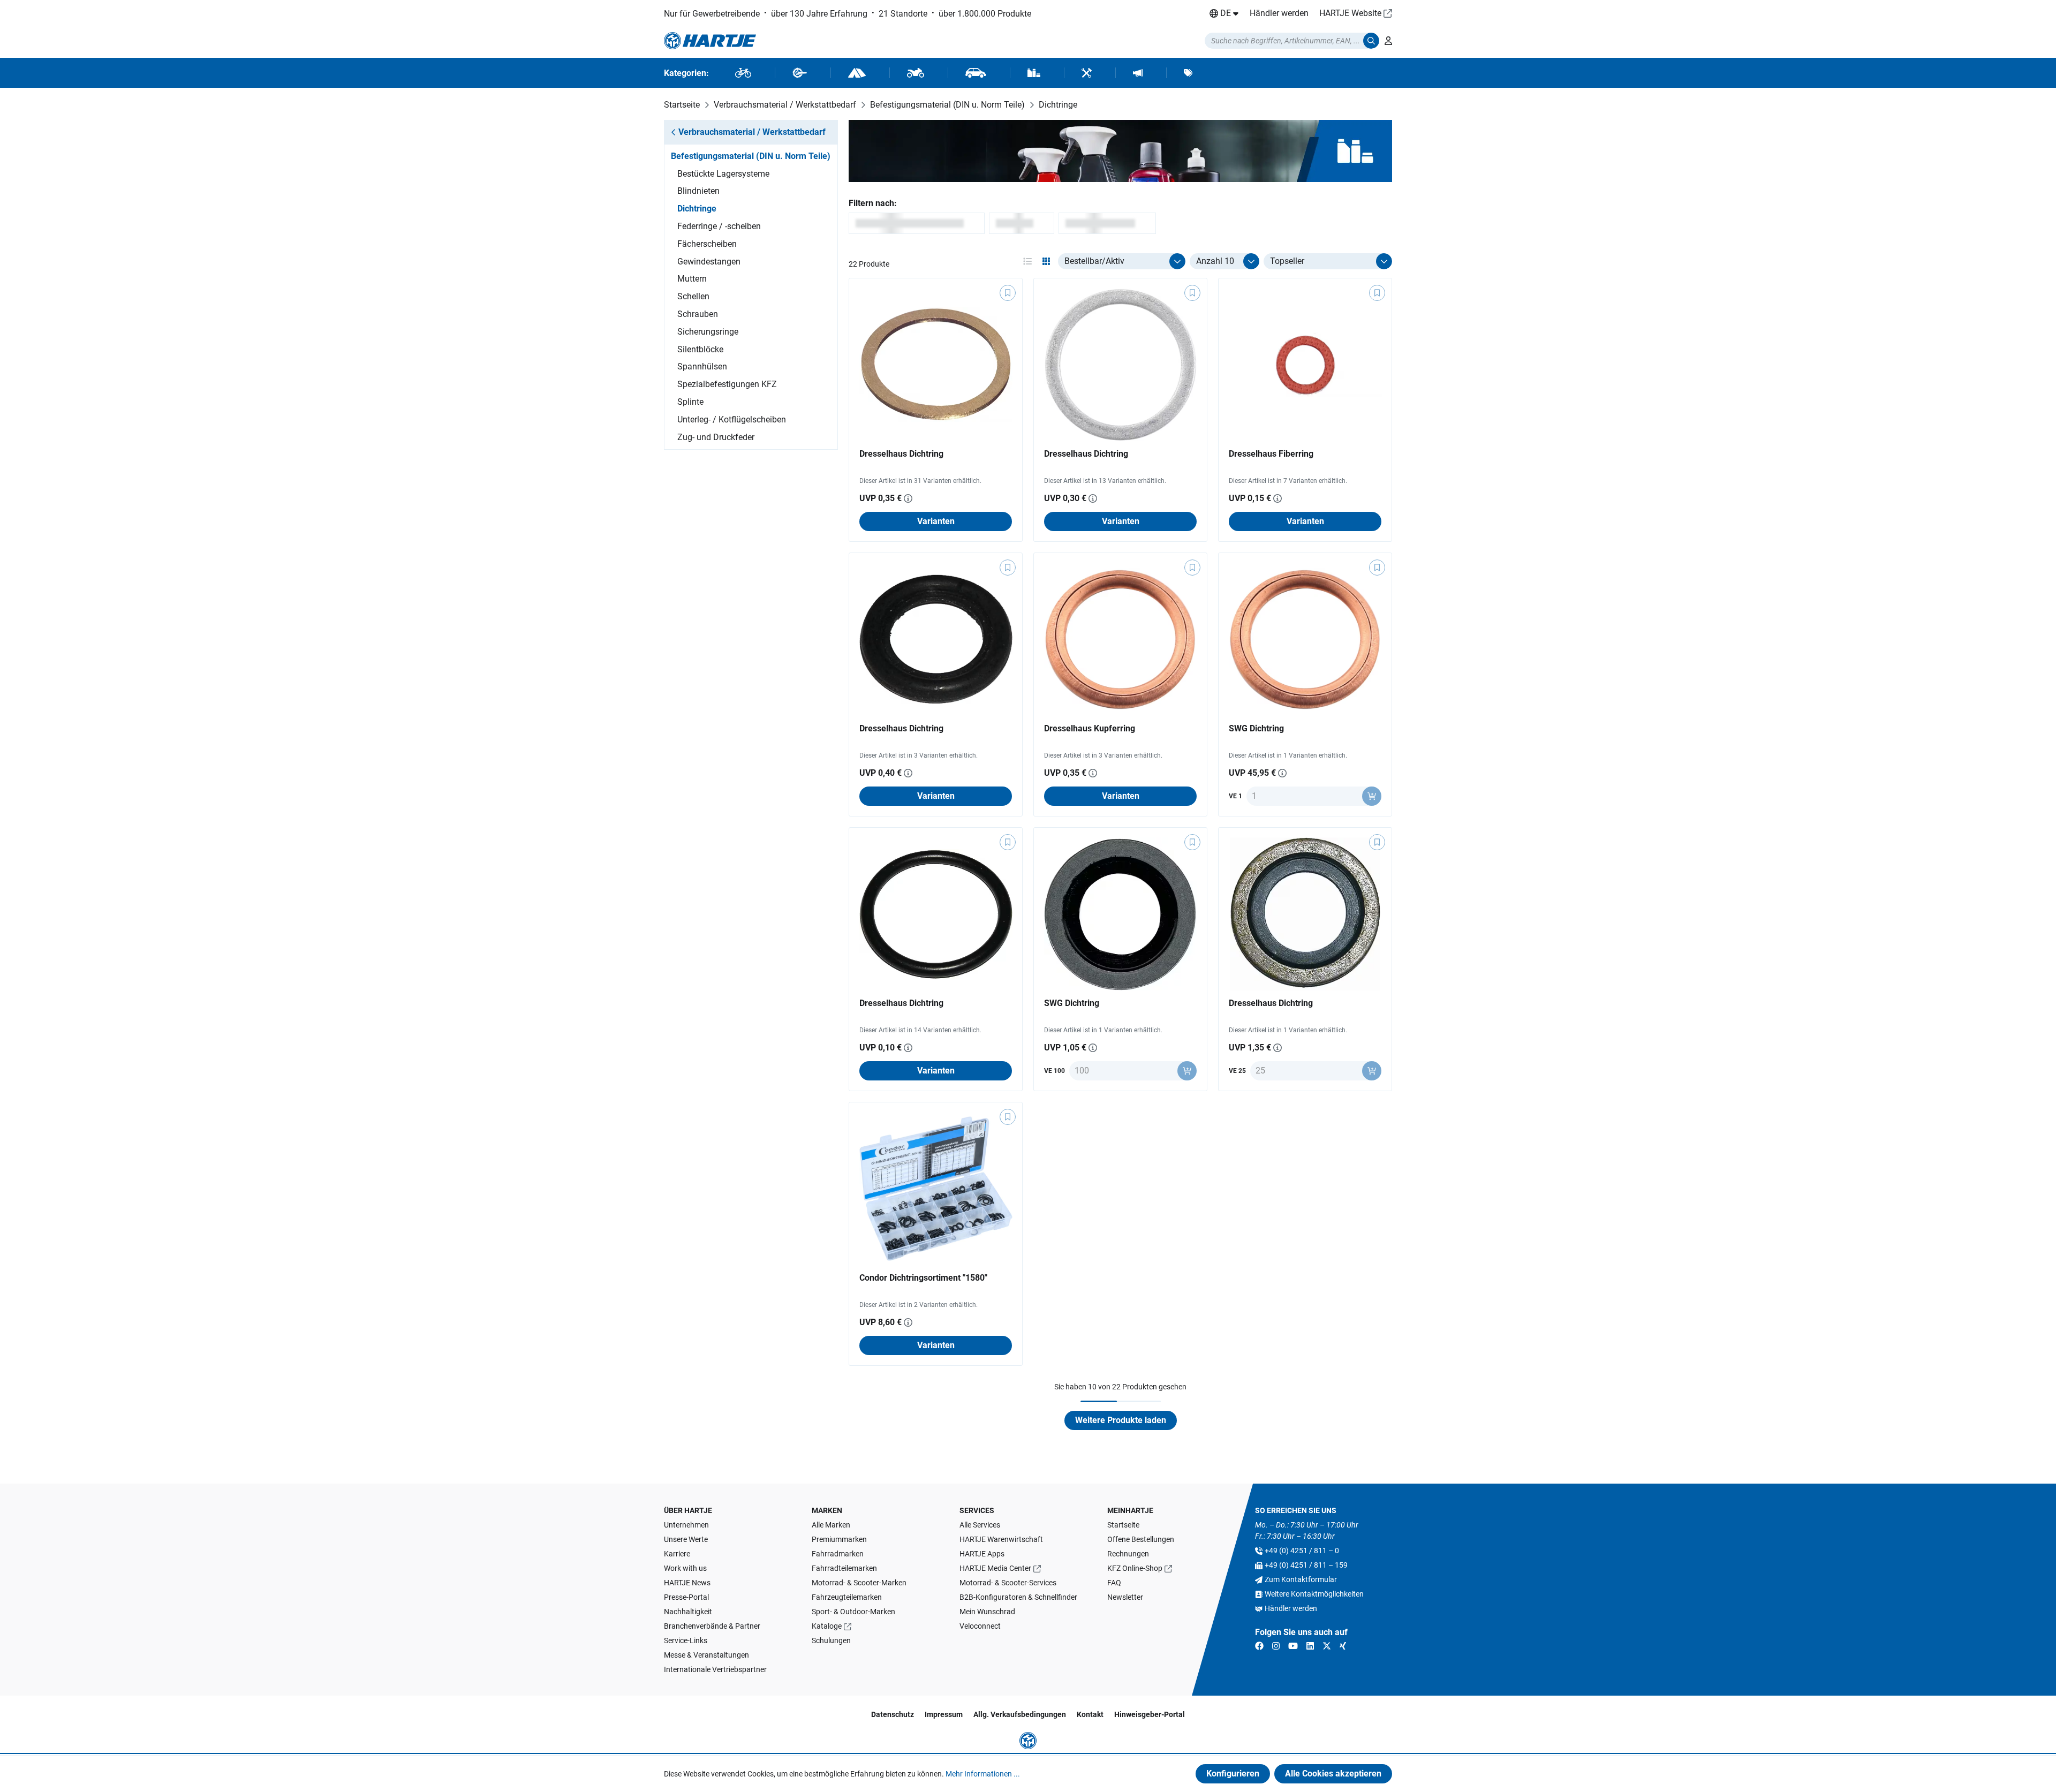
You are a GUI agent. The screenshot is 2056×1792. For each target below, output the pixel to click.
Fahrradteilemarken (844, 1568)
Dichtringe (697, 209)
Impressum (944, 1714)
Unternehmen (686, 1525)
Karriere (677, 1554)
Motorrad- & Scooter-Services (1008, 1583)
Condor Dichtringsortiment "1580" (923, 1278)
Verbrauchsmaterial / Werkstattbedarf (752, 132)
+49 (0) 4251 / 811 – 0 (1302, 1551)
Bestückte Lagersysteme (723, 174)
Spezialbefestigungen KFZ (727, 384)
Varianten (936, 521)
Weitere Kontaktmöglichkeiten (1314, 1594)
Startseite (1123, 1525)
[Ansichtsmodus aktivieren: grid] (1046, 261)
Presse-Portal (686, 1597)
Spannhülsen (702, 366)
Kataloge (827, 1626)
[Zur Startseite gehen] (710, 41)
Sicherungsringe (708, 332)
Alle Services (980, 1525)
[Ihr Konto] (1388, 41)
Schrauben (698, 314)
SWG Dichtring (1256, 728)
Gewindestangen (709, 262)
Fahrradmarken (838, 1554)
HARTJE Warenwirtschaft (1001, 1539)
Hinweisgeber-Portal (1150, 1714)
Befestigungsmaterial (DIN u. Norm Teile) (751, 156)
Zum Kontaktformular (1301, 1579)
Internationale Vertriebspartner (715, 1669)
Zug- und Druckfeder (716, 437)
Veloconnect (980, 1626)
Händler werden (1279, 13)
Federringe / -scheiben (719, 226)
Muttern (692, 279)
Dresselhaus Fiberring (1271, 454)
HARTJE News (687, 1583)
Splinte (690, 402)
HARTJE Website (1350, 13)
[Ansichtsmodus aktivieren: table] (1027, 261)
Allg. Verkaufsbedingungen (1020, 1714)
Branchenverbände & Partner (712, 1626)
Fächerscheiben (707, 244)
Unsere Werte (686, 1539)
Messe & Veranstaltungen (706, 1655)
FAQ (1114, 1583)
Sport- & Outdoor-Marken (853, 1612)
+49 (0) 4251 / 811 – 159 (1306, 1565)
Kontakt (1090, 1714)
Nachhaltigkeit (688, 1612)
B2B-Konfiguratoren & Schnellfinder (1018, 1597)
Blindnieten (698, 191)
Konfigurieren (1233, 1774)
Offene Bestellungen (1141, 1539)
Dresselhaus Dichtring (901, 454)
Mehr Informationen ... (983, 1774)
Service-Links (686, 1640)
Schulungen (831, 1640)
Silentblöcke (700, 349)
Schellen (693, 296)
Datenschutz (893, 1714)
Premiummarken (839, 1539)
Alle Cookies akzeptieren (1333, 1774)
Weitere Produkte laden (1121, 1420)
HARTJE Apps (982, 1554)
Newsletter (1125, 1597)
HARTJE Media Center (995, 1568)
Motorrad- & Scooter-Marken (859, 1583)
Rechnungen (1128, 1554)
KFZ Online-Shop (1135, 1568)
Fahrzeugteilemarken (847, 1597)
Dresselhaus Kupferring (1090, 728)
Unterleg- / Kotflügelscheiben (732, 419)
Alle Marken (831, 1525)
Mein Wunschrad (987, 1612)
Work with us (685, 1568)
